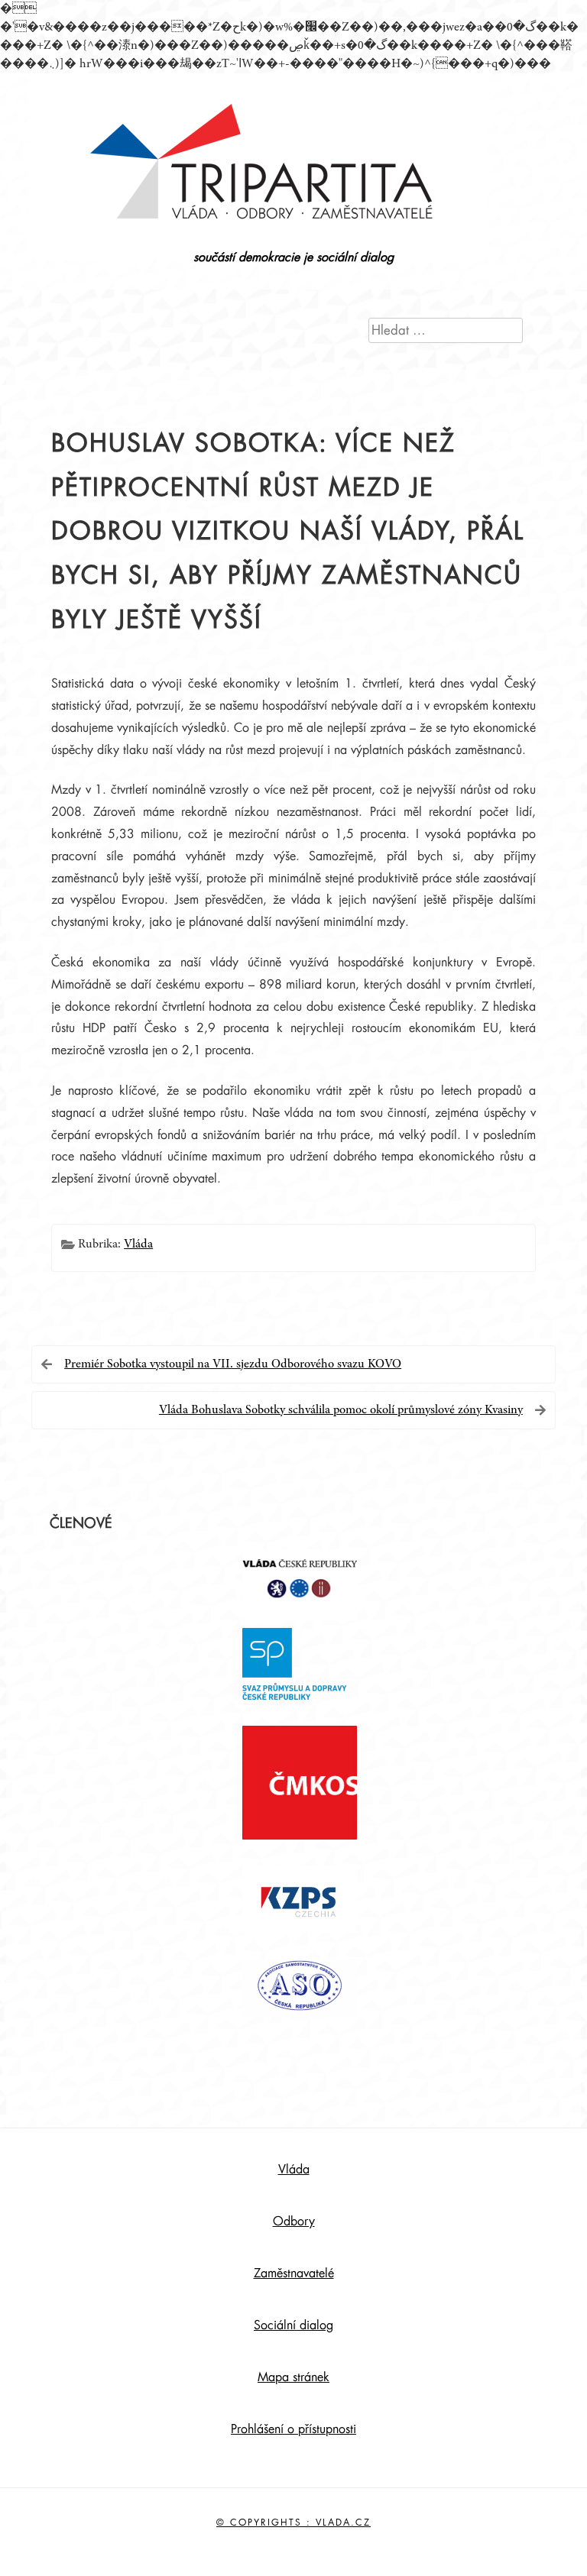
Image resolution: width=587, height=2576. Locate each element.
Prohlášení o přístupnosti (293, 2429)
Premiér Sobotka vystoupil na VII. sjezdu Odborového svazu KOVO (233, 1364)
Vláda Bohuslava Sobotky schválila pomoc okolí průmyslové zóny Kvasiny (341, 1410)
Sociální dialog (293, 2325)
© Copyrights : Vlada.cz (293, 2523)
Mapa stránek (293, 2377)
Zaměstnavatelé (294, 2273)
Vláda (138, 1244)
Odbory (294, 2222)
